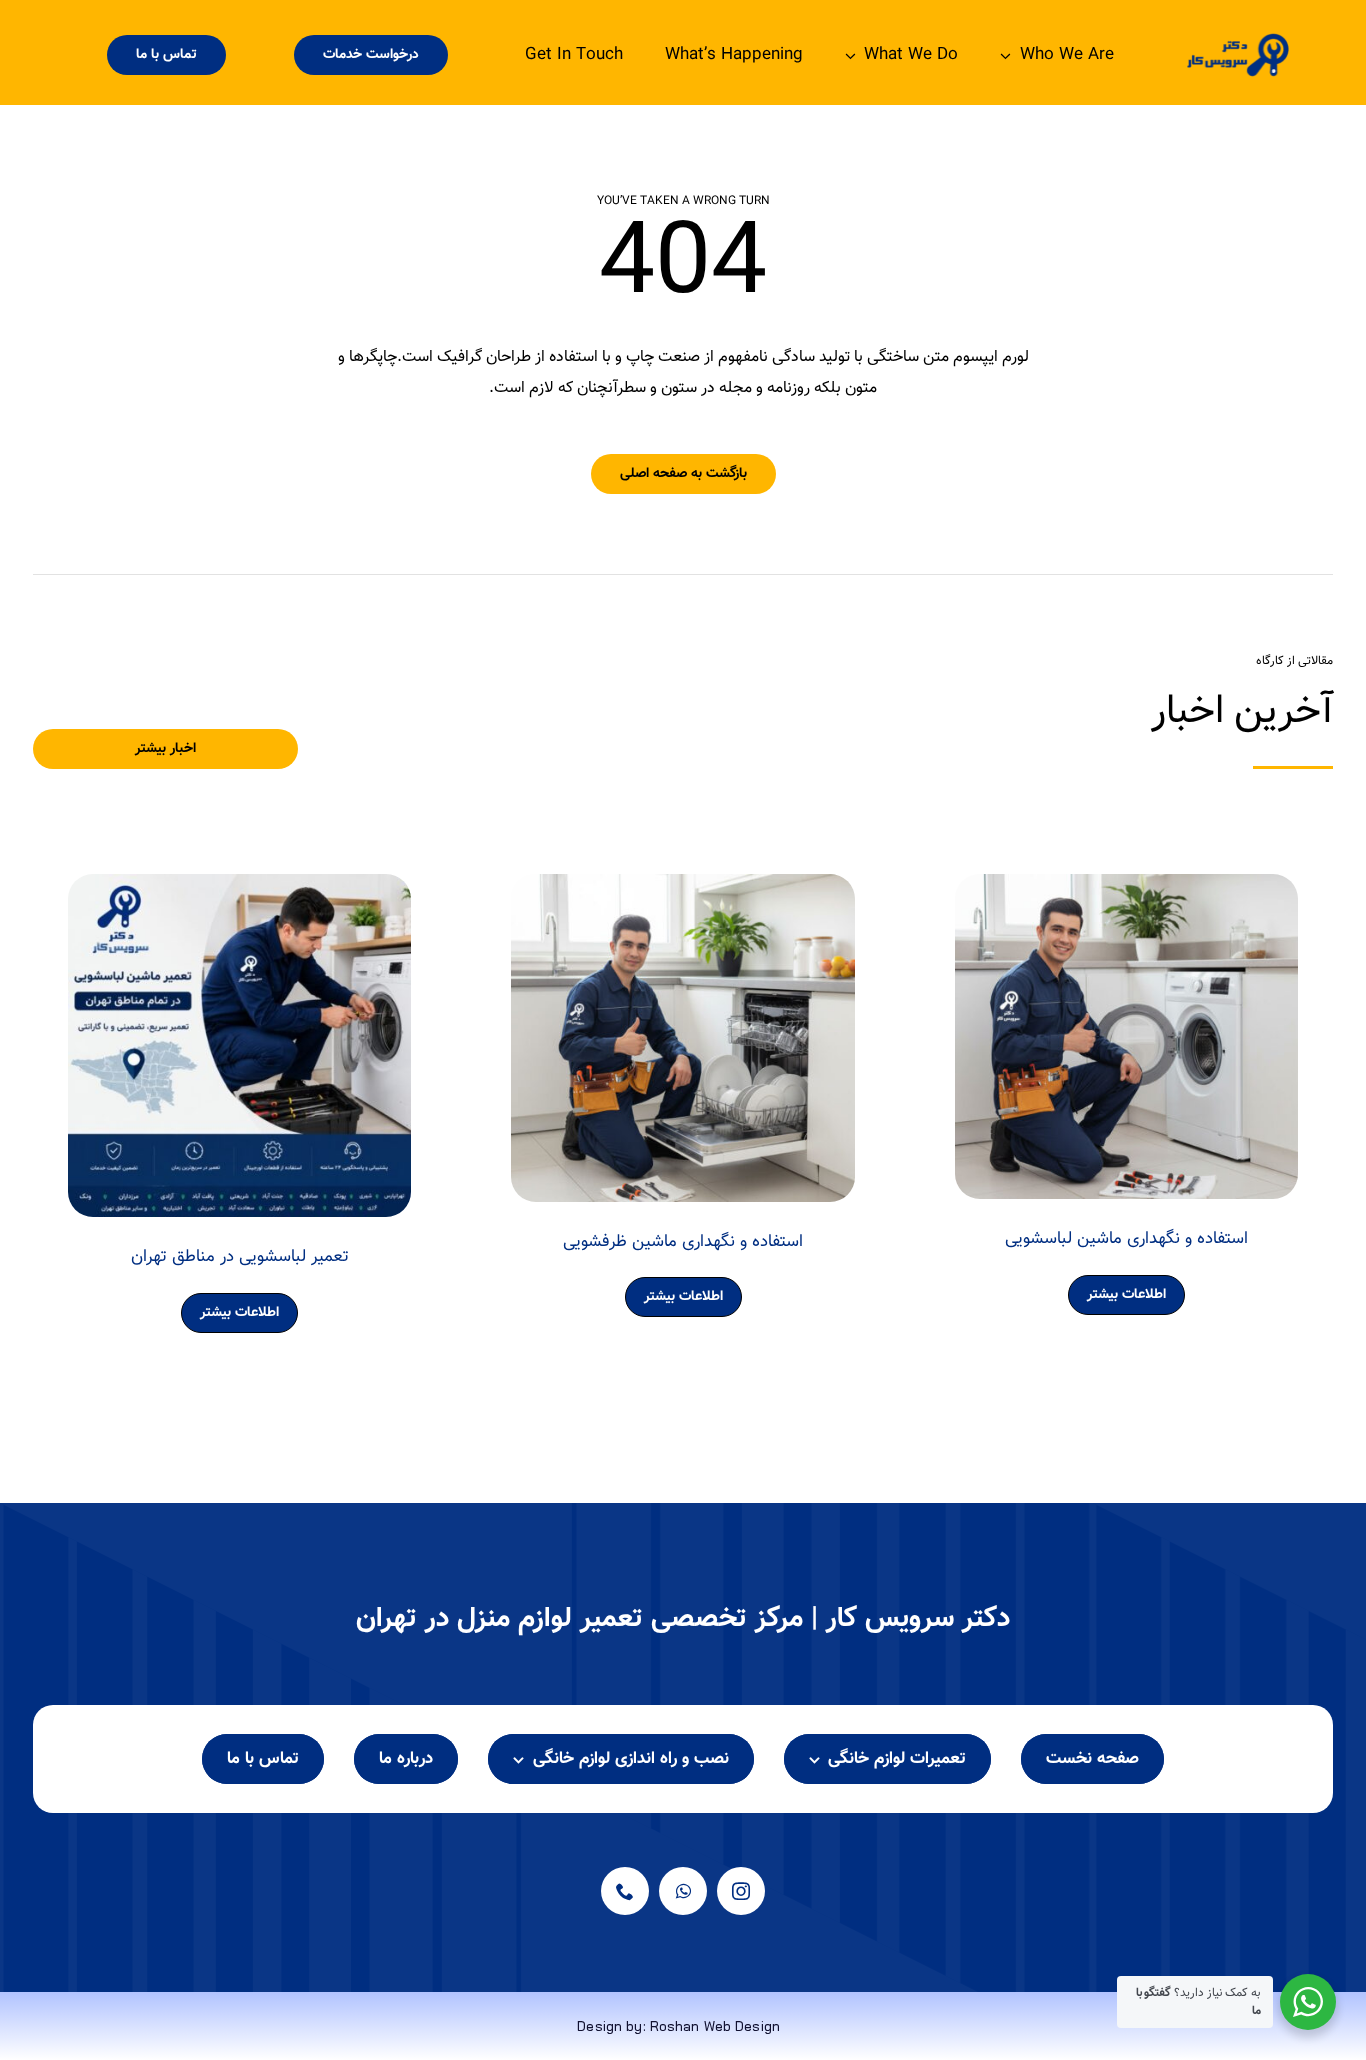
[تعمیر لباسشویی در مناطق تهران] (239, 888)
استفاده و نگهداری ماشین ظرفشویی (683, 1242)
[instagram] (741, 1891)
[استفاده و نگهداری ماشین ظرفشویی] (682, 888)
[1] (1238, 40)
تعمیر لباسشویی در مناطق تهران (240, 1257)
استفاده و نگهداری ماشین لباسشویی (1126, 1239)
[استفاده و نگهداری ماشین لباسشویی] (1126, 888)
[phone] (625, 1891)
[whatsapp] (683, 1891)
